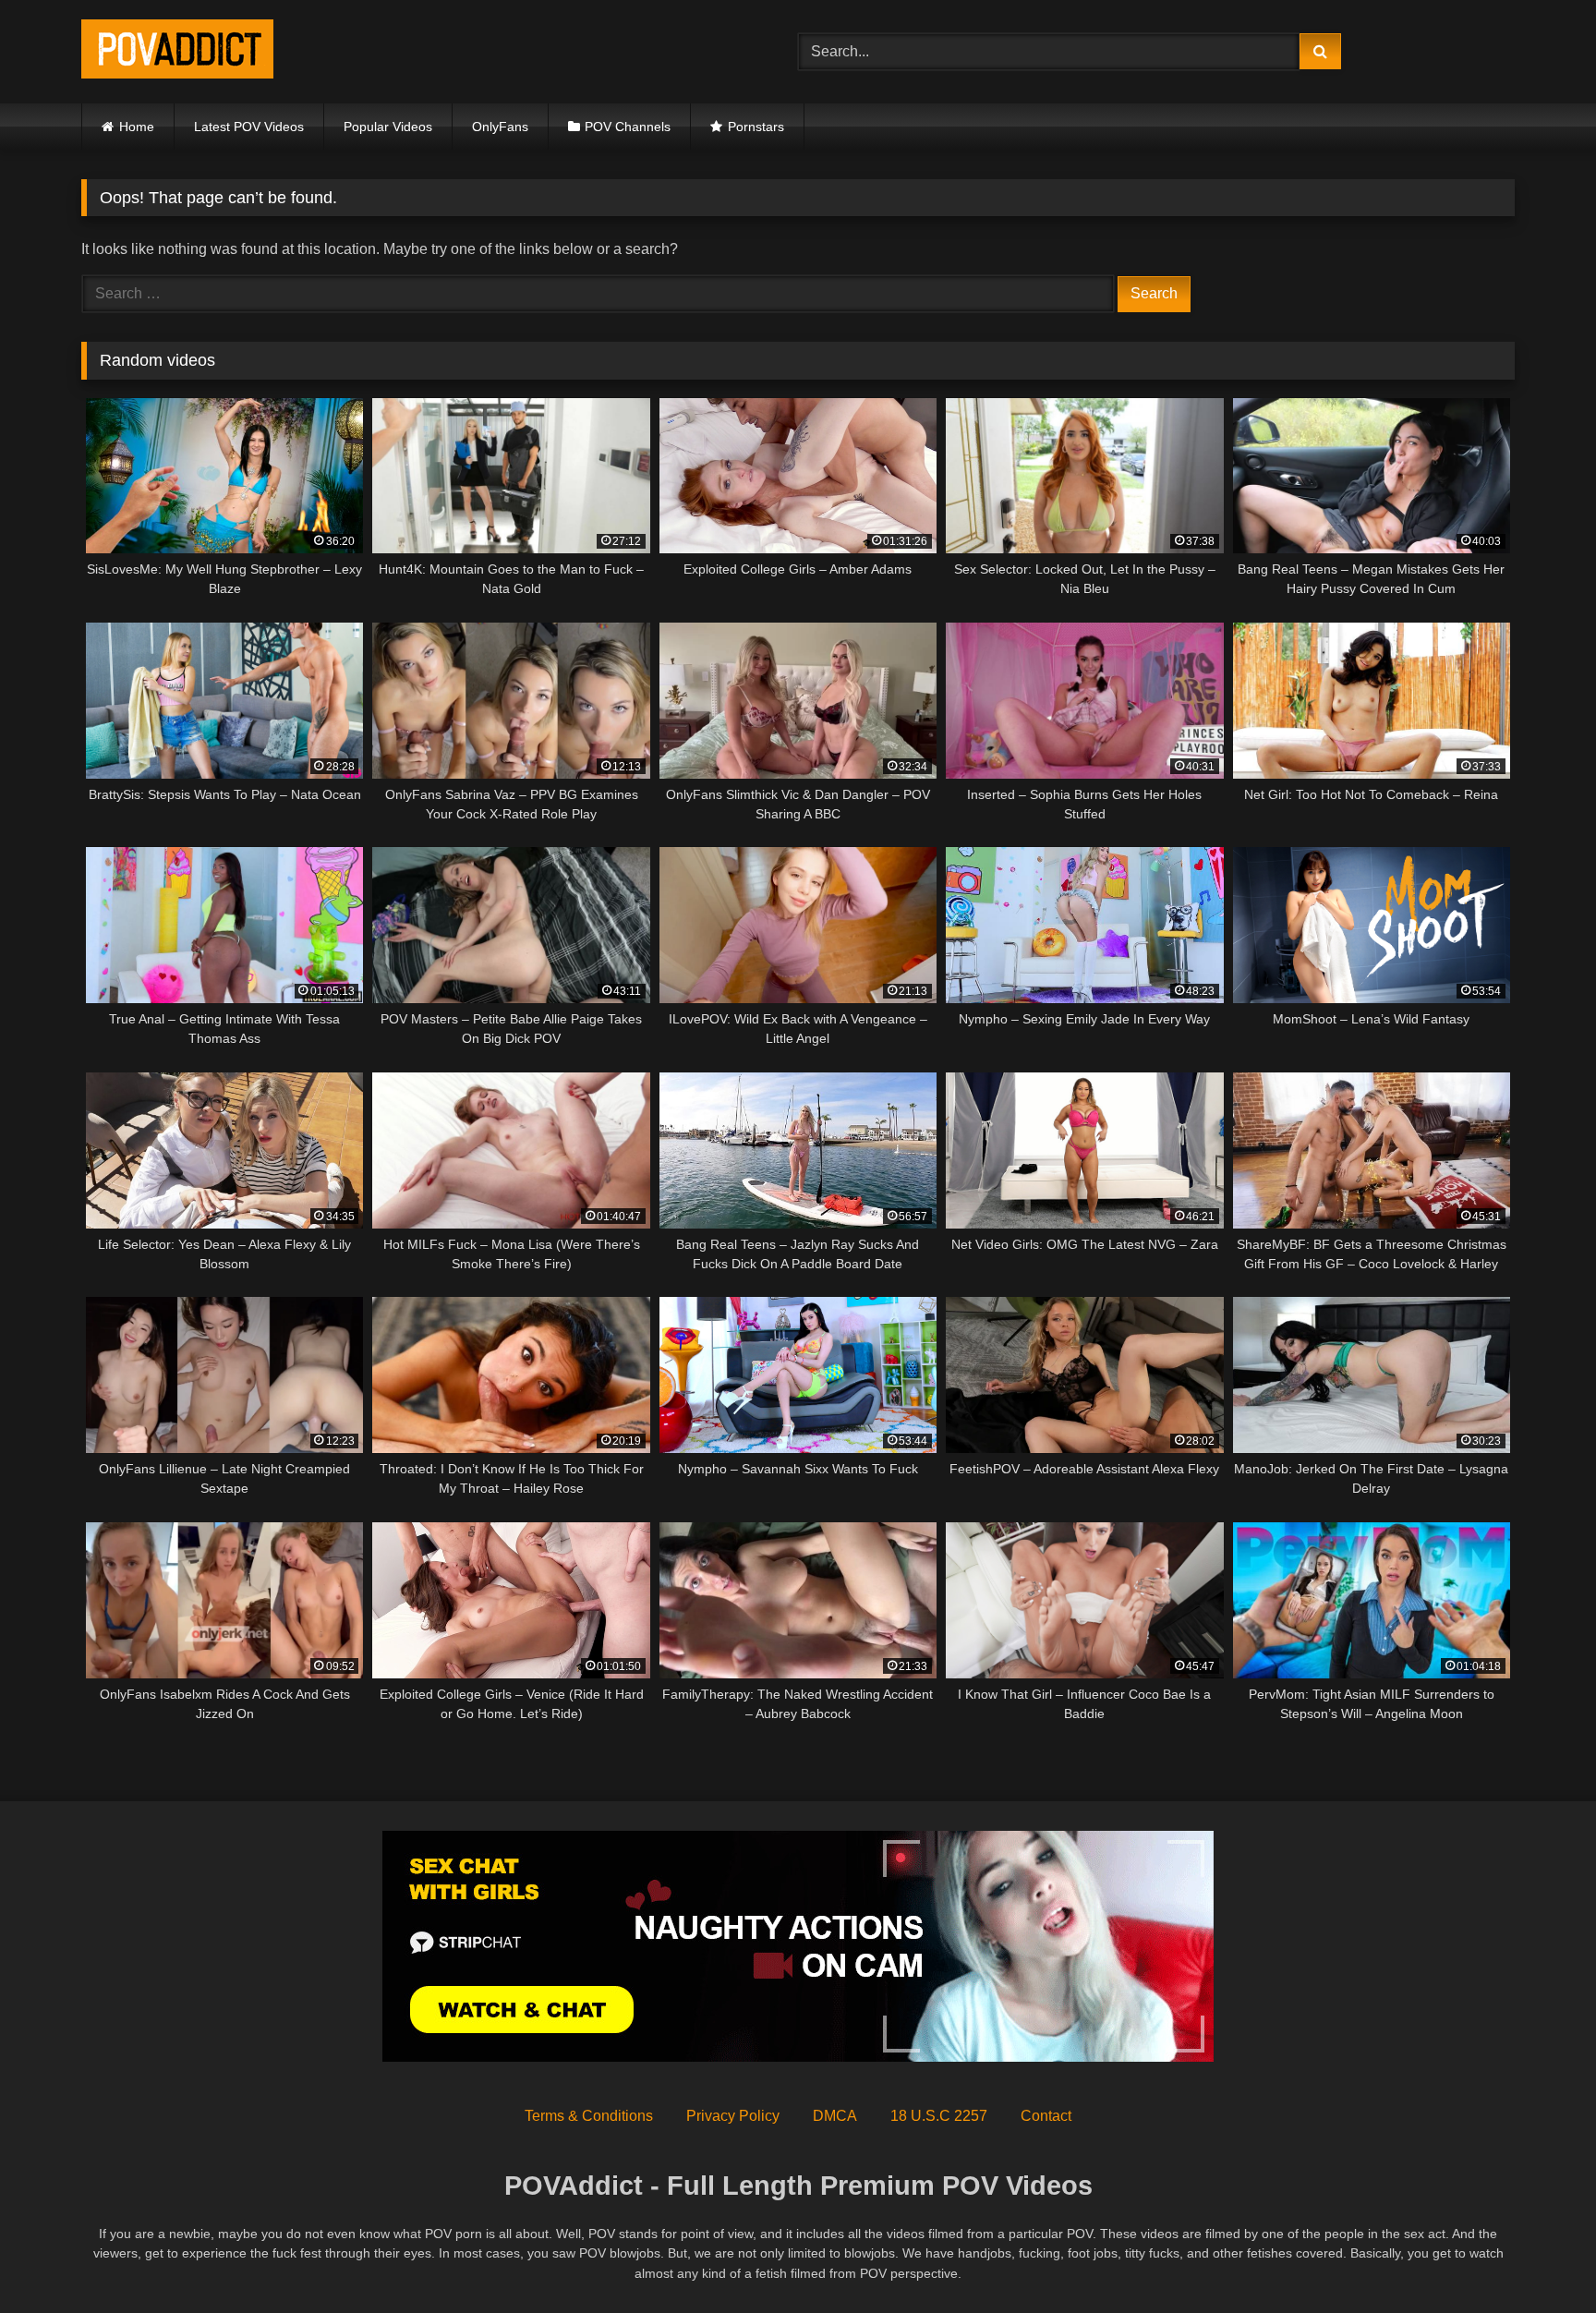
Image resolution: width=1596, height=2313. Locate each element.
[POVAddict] (177, 52)
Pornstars (756, 127)
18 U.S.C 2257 (939, 2116)
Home (137, 127)
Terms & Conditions (589, 2116)
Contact (1046, 2116)
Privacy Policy (733, 2116)
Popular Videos (388, 127)
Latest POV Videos (249, 127)
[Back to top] (1539, 2258)
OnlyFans (500, 127)
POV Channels (628, 127)
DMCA (835, 2116)
